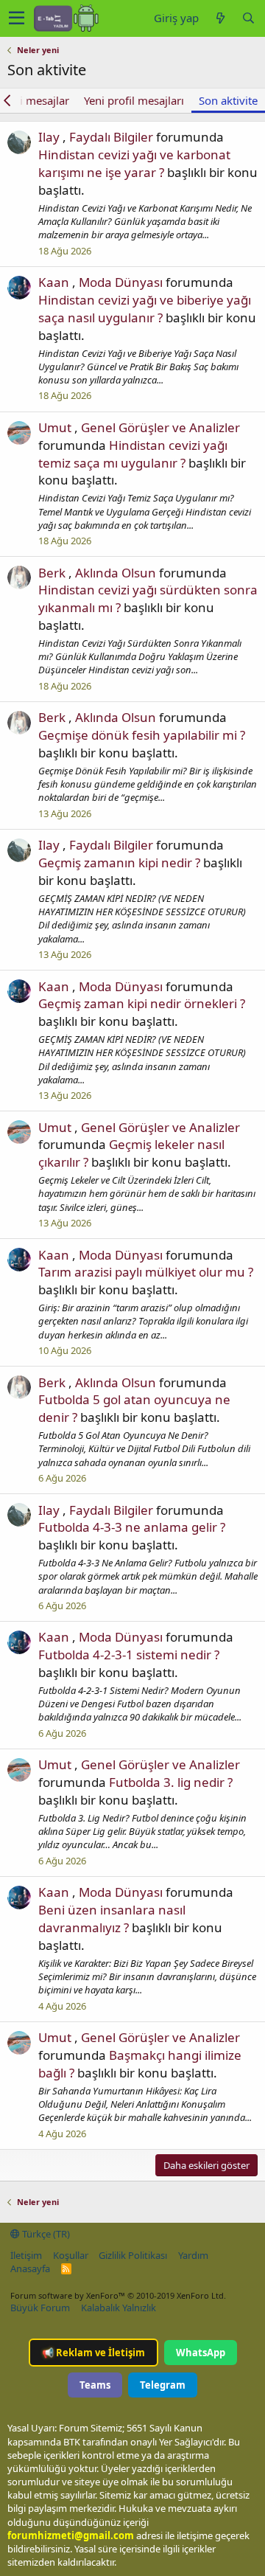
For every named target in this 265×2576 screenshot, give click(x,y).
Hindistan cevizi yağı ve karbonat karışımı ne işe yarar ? (134, 163)
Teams (95, 2385)
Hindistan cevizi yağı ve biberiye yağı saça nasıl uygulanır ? (145, 309)
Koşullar (71, 2255)
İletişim (26, 2255)
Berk (52, 573)
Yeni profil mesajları (134, 100)
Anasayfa (30, 2268)
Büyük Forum (40, 2308)
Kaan (54, 282)
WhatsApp (201, 2353)
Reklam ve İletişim (93, 2353)
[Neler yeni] (220, 18)
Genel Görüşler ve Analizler (160, 427)
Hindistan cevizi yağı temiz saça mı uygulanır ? (133, 454)
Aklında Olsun (116, 573)
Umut (55, 427)
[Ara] (248, 18)
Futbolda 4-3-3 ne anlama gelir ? (132, 1527)
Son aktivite (228, 100)
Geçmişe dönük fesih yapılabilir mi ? (142, 735)
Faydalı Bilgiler (111, 137)
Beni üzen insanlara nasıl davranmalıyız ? (112, 1919)
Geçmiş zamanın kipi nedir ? (119, 862)
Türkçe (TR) (45, 2234)
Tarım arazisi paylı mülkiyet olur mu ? (146, 1272)
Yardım (193, 2255)
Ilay (49, 137)
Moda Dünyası (121, 282)
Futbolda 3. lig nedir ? (171, 1782)
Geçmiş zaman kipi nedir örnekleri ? (142, 1003)
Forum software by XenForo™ (118, 2295)
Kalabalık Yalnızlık (119, 2308)
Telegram (163, 2385)
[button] (17, 18)
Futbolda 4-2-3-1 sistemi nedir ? (129, 1655)
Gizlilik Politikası (133, 2255)
